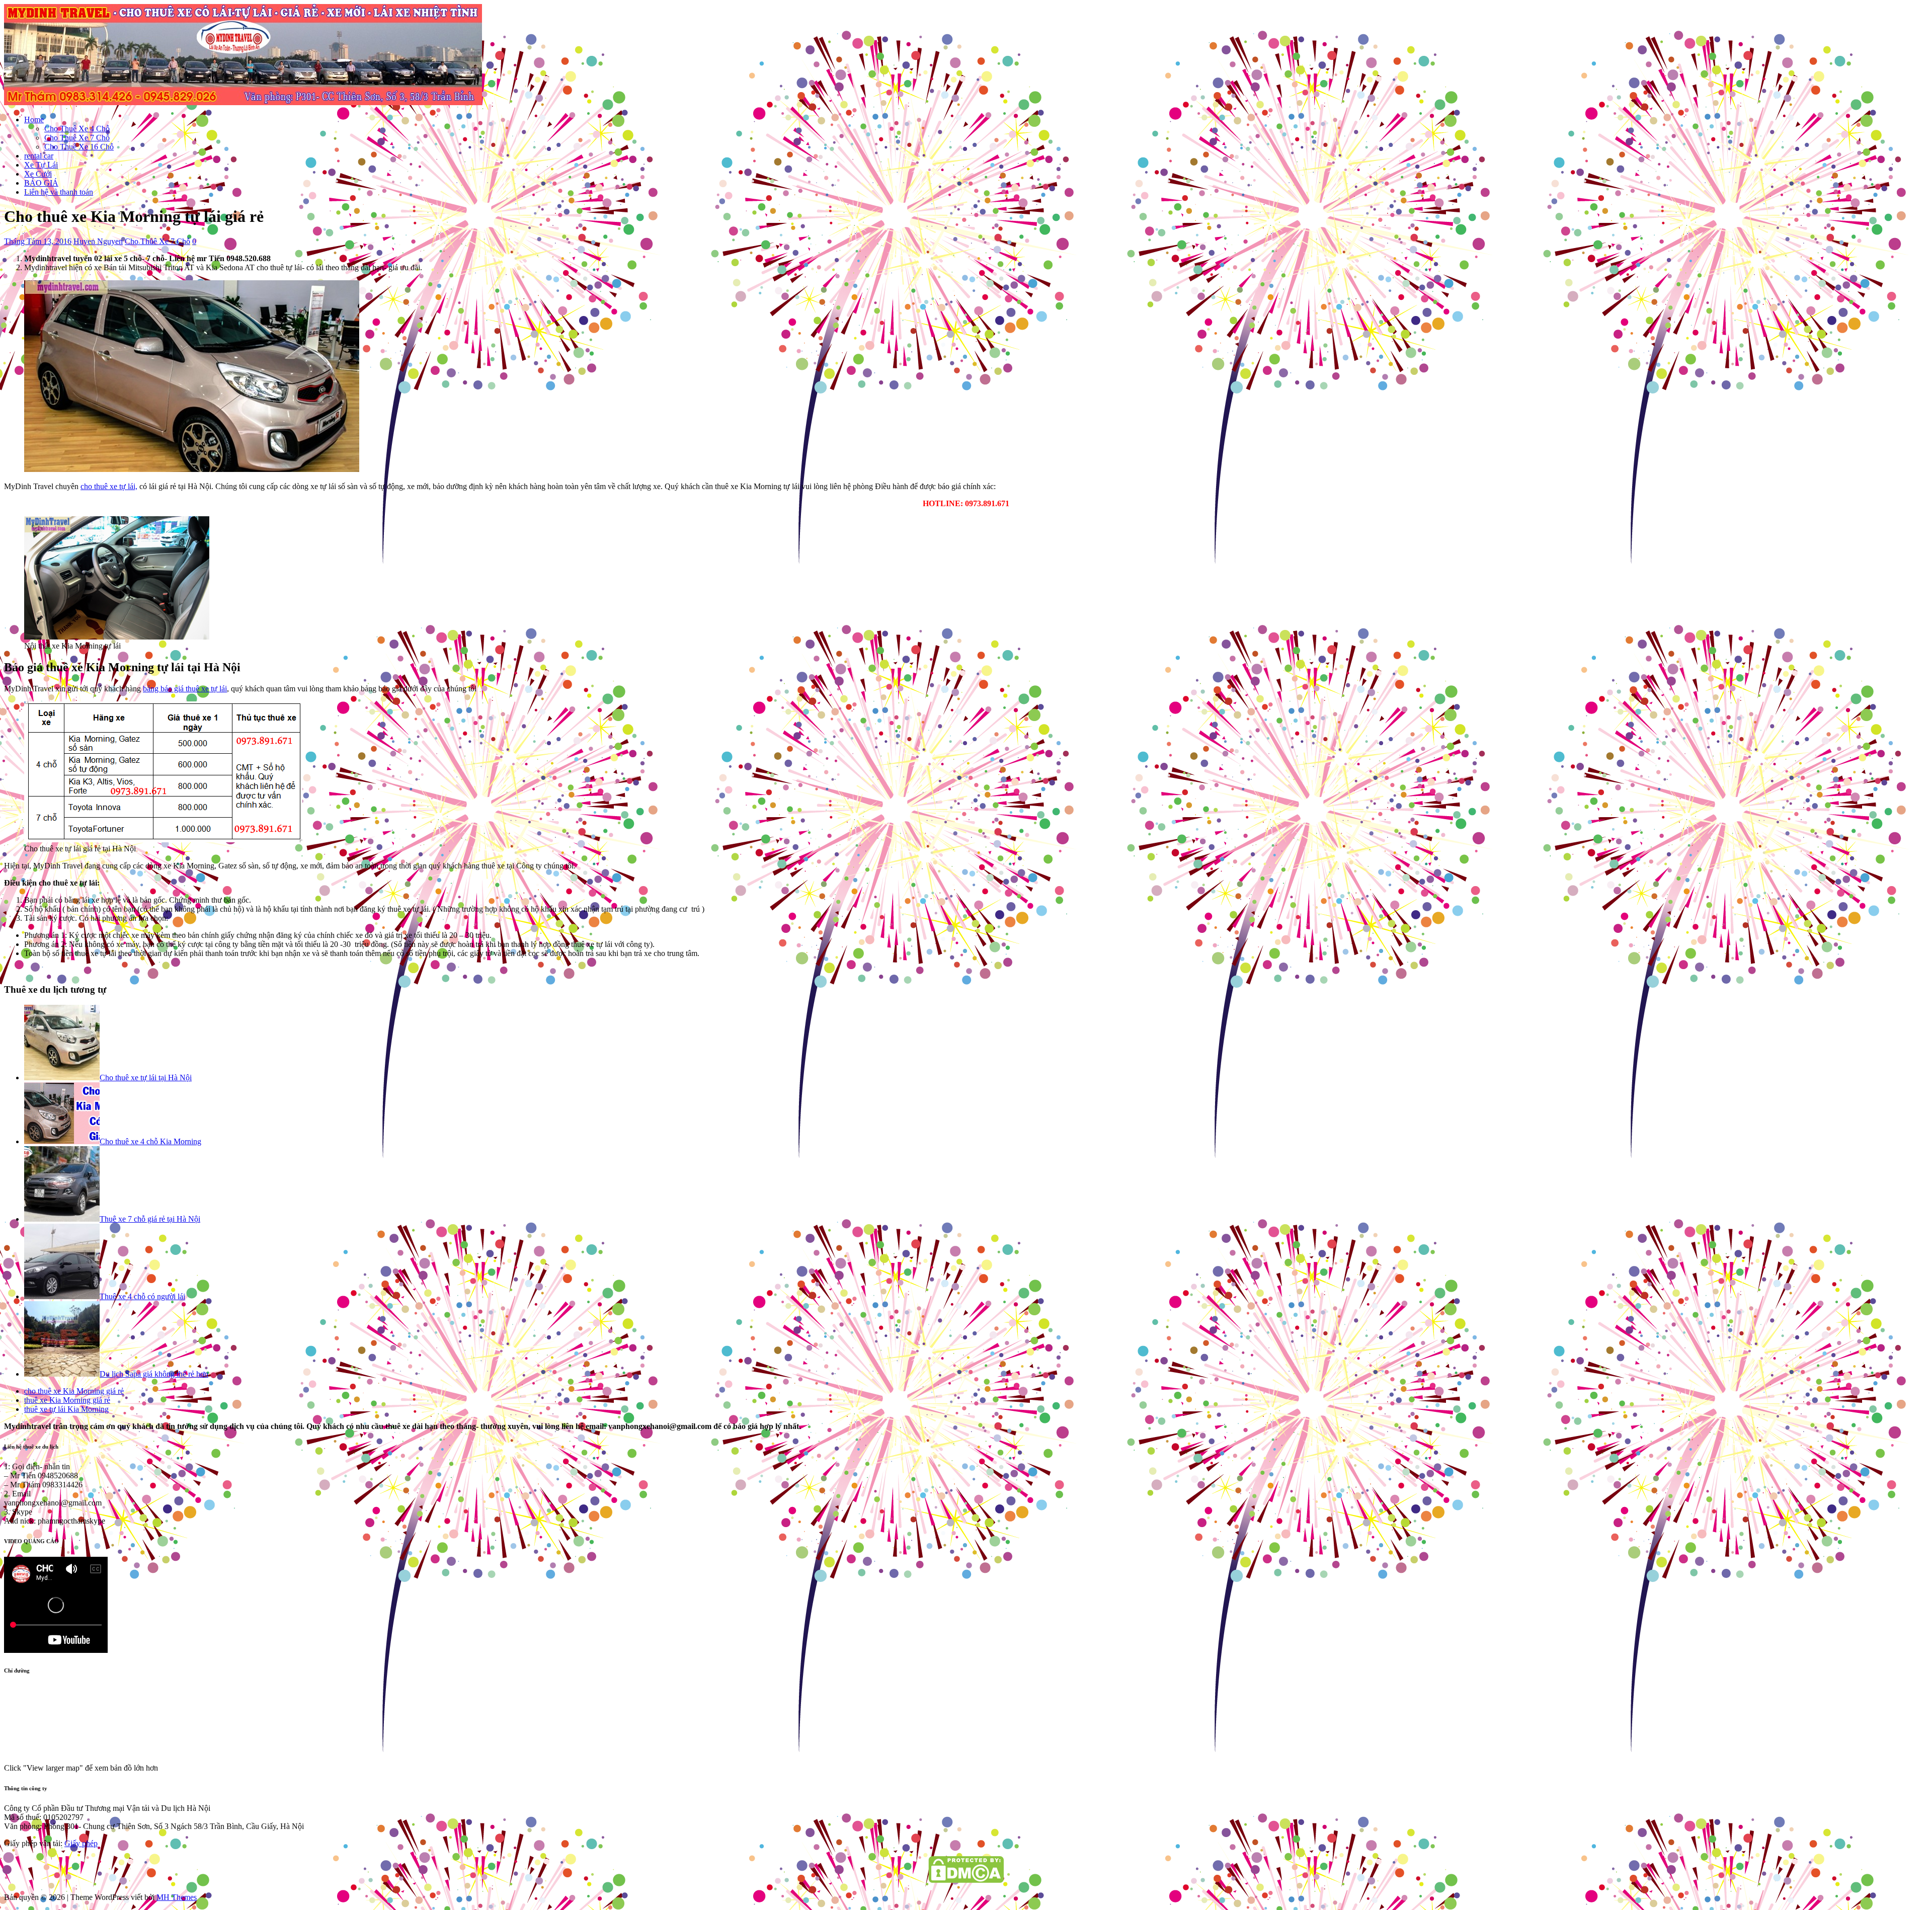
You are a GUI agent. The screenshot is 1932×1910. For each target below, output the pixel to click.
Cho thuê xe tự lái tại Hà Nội (146, 1078)
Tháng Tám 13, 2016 (38, 241)
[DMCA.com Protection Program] (966, 1880)
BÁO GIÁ (41, 183)
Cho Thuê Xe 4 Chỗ (77, 129)
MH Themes (177, 1897)
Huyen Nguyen (98, 241)
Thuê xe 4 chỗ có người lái (142, 1296)
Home (34, 120)
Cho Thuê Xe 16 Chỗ (79, 147)
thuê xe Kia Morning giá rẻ (67, 1400)
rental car (39, 156)
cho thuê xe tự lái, (109, 486)
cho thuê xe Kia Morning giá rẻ (74, 1391)
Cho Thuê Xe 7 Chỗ (77, 138)
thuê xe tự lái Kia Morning (66, 1409)
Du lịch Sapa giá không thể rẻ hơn (154, 1374)
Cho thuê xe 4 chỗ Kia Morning (150, 1141)
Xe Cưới (38, 174)
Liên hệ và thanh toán (59, 192)
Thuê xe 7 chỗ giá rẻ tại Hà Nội (150, 1219)
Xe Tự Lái (41, 165)
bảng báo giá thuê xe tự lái (185, 689)
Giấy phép (81, 1843)
